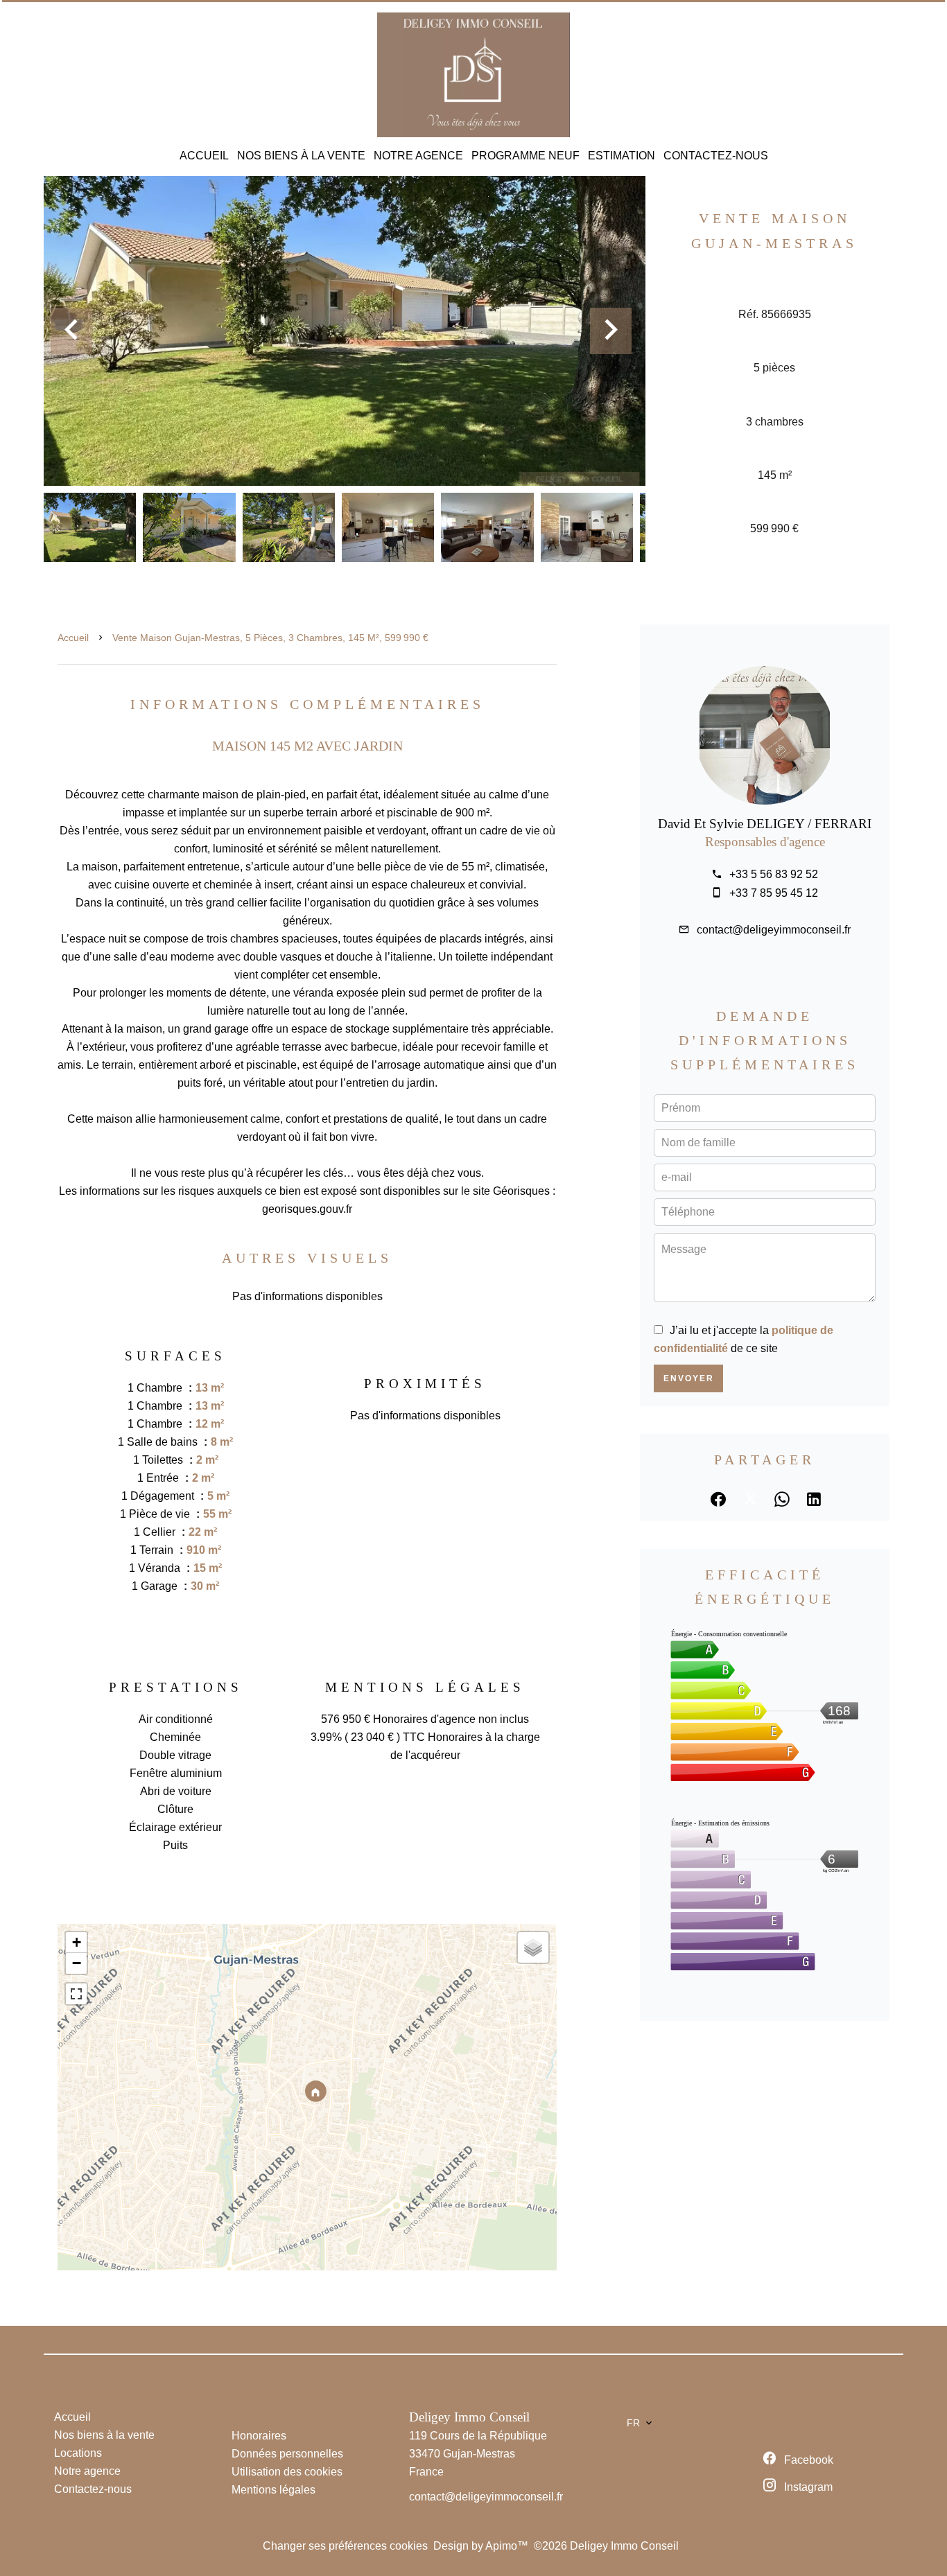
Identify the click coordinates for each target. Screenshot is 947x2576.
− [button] (77, 1963)
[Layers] (533, 1947)
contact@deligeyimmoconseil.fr (774, 930)
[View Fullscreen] (76, 1994)
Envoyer (689, 1378)
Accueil (73, 638)
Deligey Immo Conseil (469, 2417)
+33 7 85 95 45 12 (774, 893)
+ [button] (77, 1942)
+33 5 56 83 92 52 (774, 874)
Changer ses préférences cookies (345, 2546)
